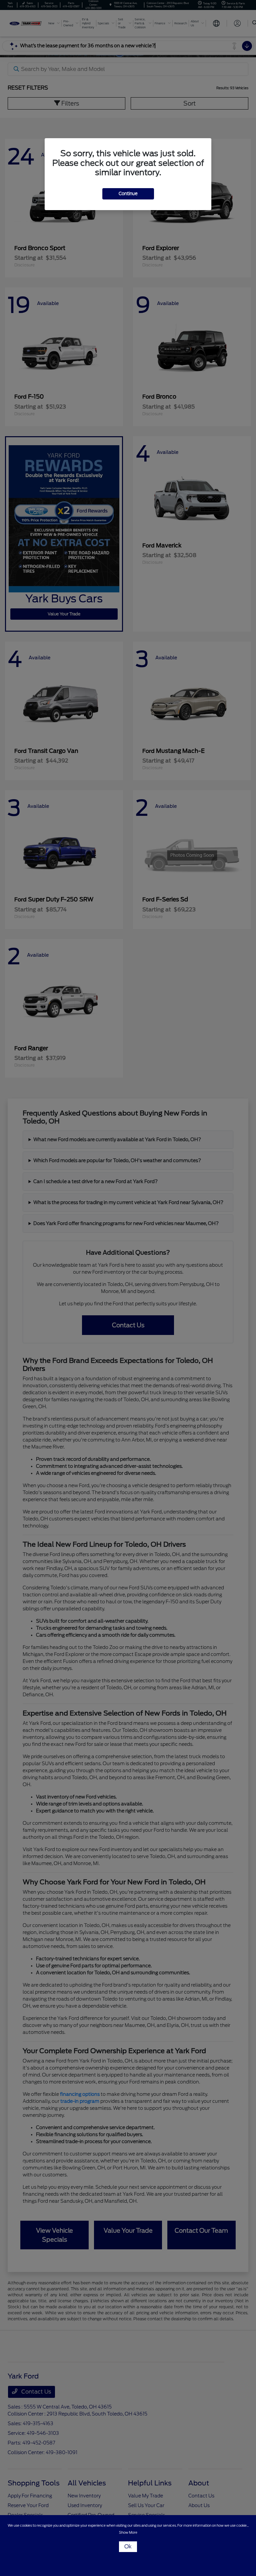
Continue (128, 194)
